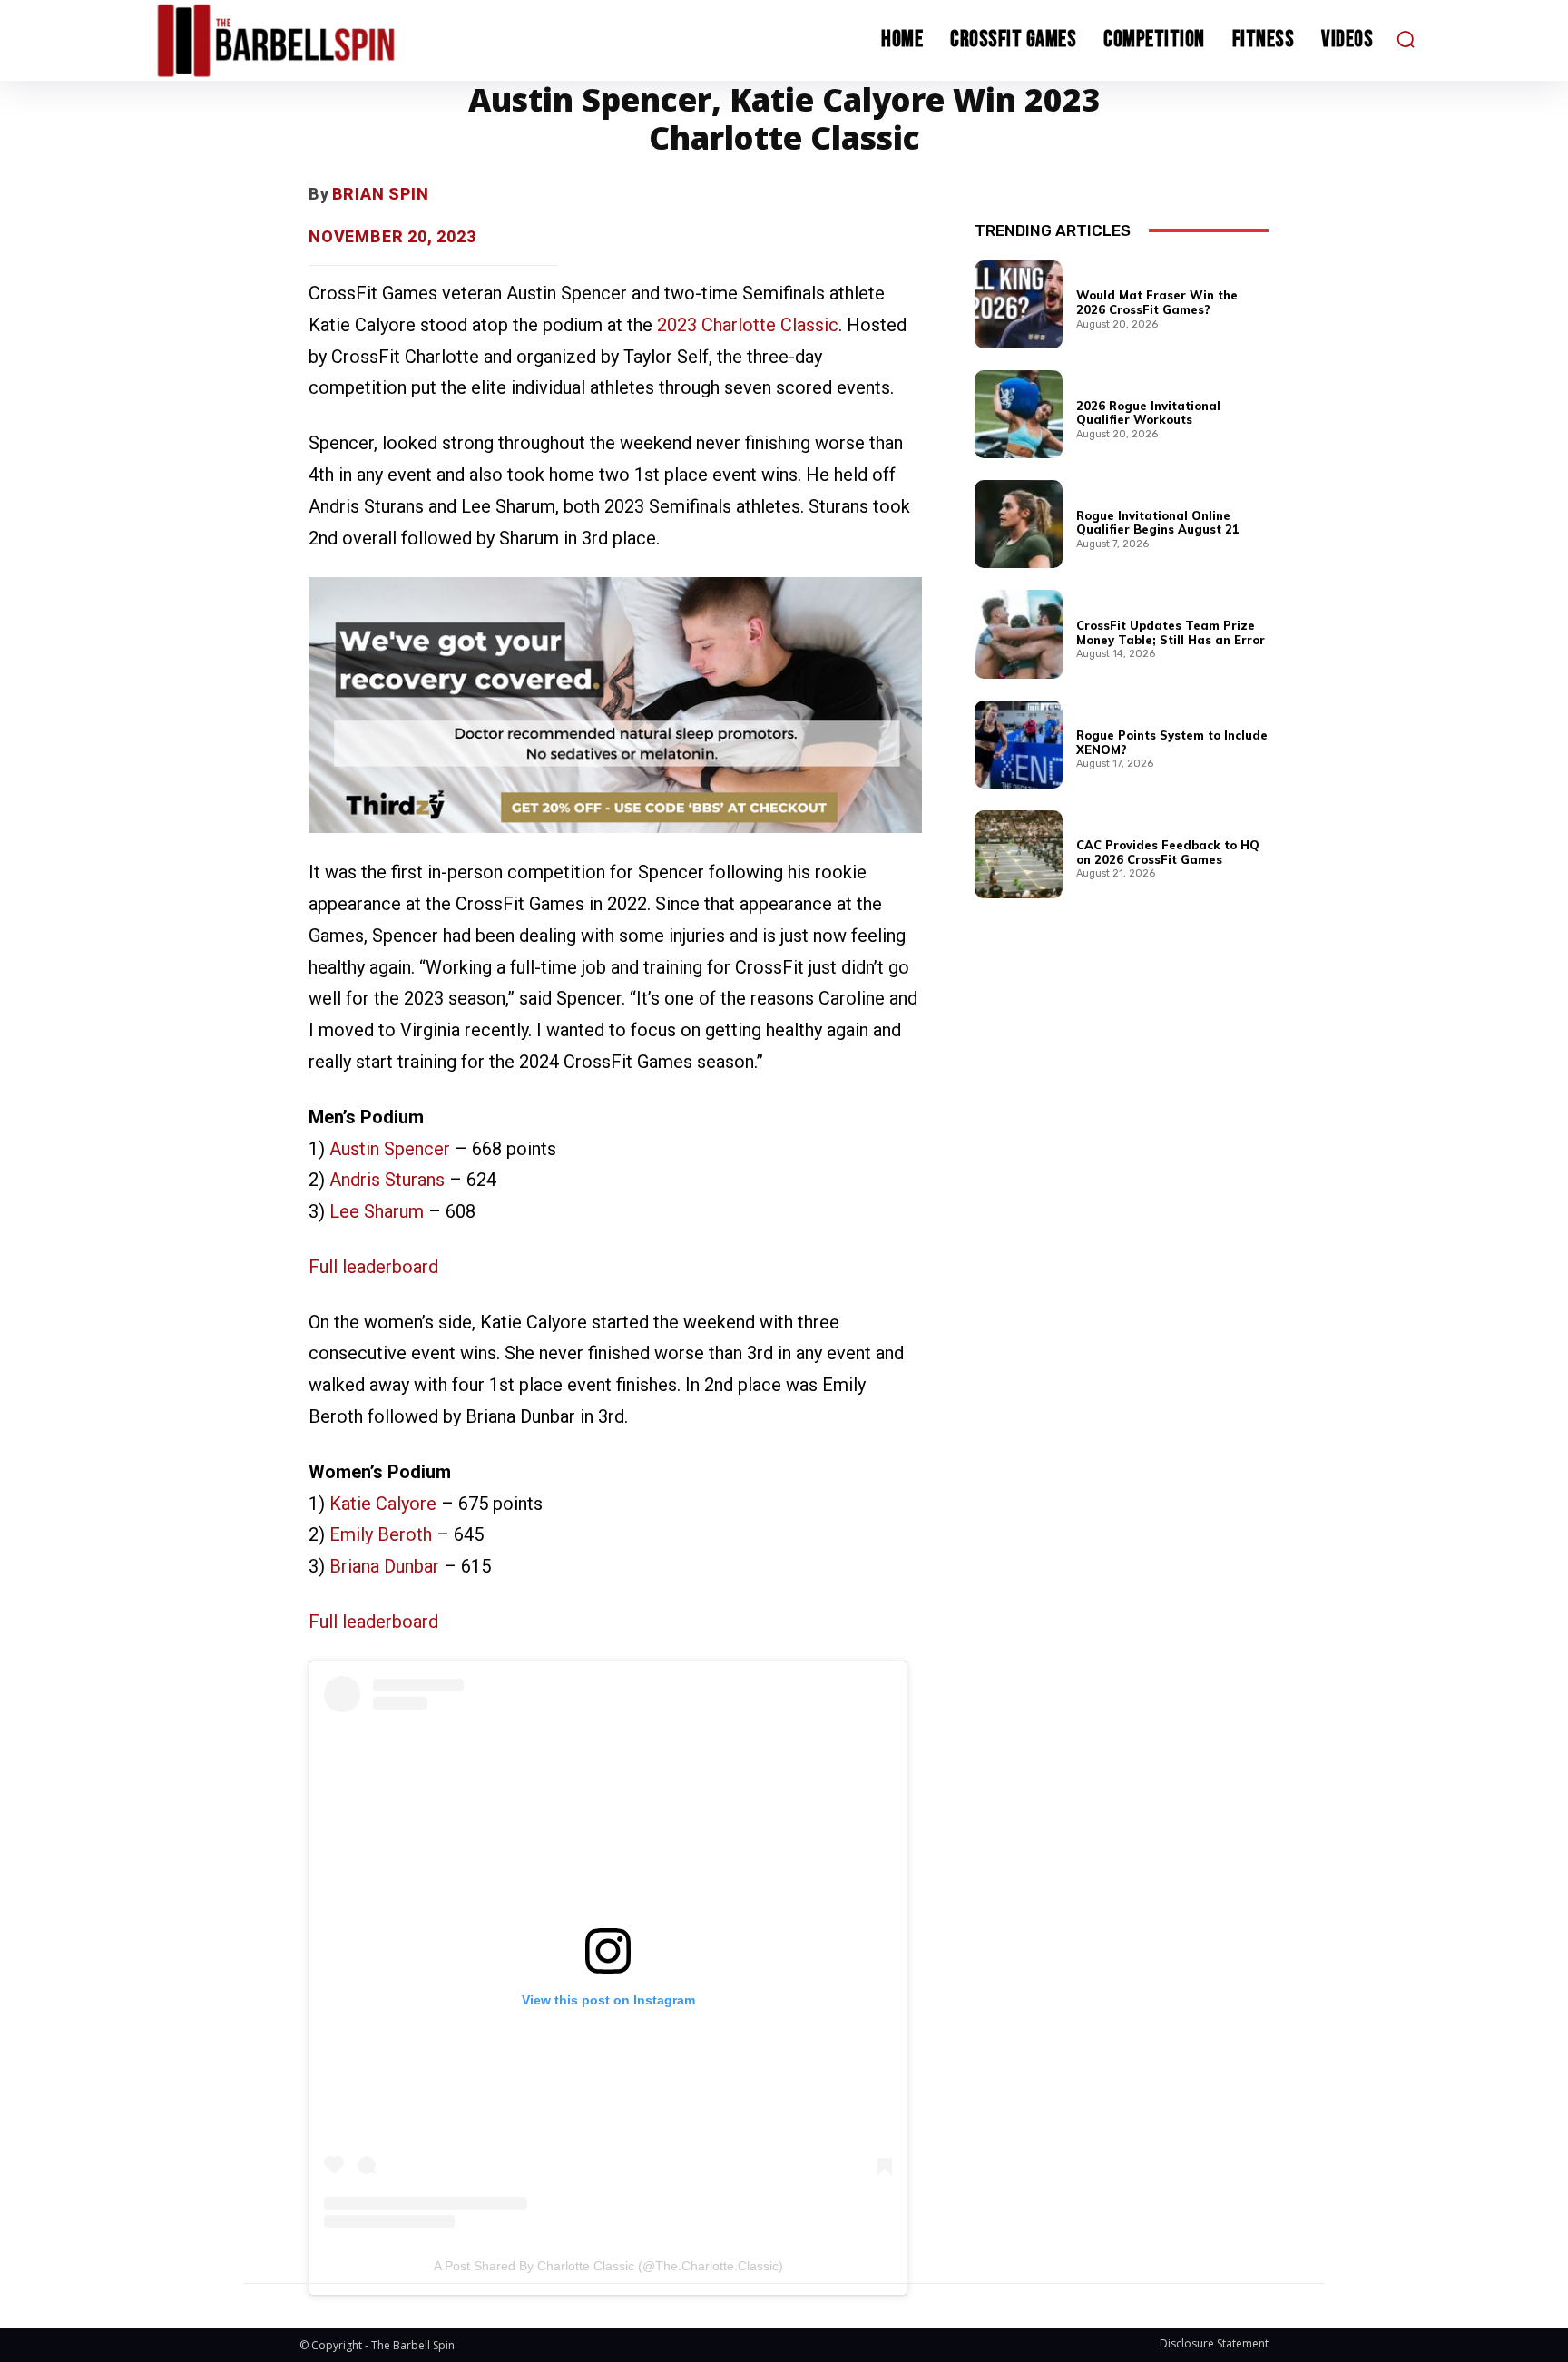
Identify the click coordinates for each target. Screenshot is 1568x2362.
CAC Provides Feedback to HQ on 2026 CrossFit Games (1168, 852)
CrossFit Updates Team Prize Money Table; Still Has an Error (1171, 632)
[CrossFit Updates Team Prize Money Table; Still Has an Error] (1019, 634)
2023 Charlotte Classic (748, 325)
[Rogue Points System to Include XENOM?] (1019, 745)
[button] (1406, 39)
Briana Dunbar (384, 1566)
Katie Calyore (383, 1504)
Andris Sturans (387, 1180)
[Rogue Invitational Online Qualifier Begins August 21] (1019, 524)
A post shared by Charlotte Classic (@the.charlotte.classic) (608, 2266)
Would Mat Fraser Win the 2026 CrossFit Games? (1157, 302)
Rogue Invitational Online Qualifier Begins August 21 (1158, 523)
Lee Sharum (377, 1211)
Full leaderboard (373, 1267)
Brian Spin (381, 194)
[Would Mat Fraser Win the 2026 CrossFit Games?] (1019, 304)
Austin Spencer (390, 1149)
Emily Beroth (381, 1534)
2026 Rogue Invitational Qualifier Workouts (1148, 413)
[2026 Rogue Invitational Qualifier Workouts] (1019, 414)
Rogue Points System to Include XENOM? (1172, 742)
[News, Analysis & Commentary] (310, 40)
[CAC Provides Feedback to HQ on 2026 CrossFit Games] (1019, 854)
